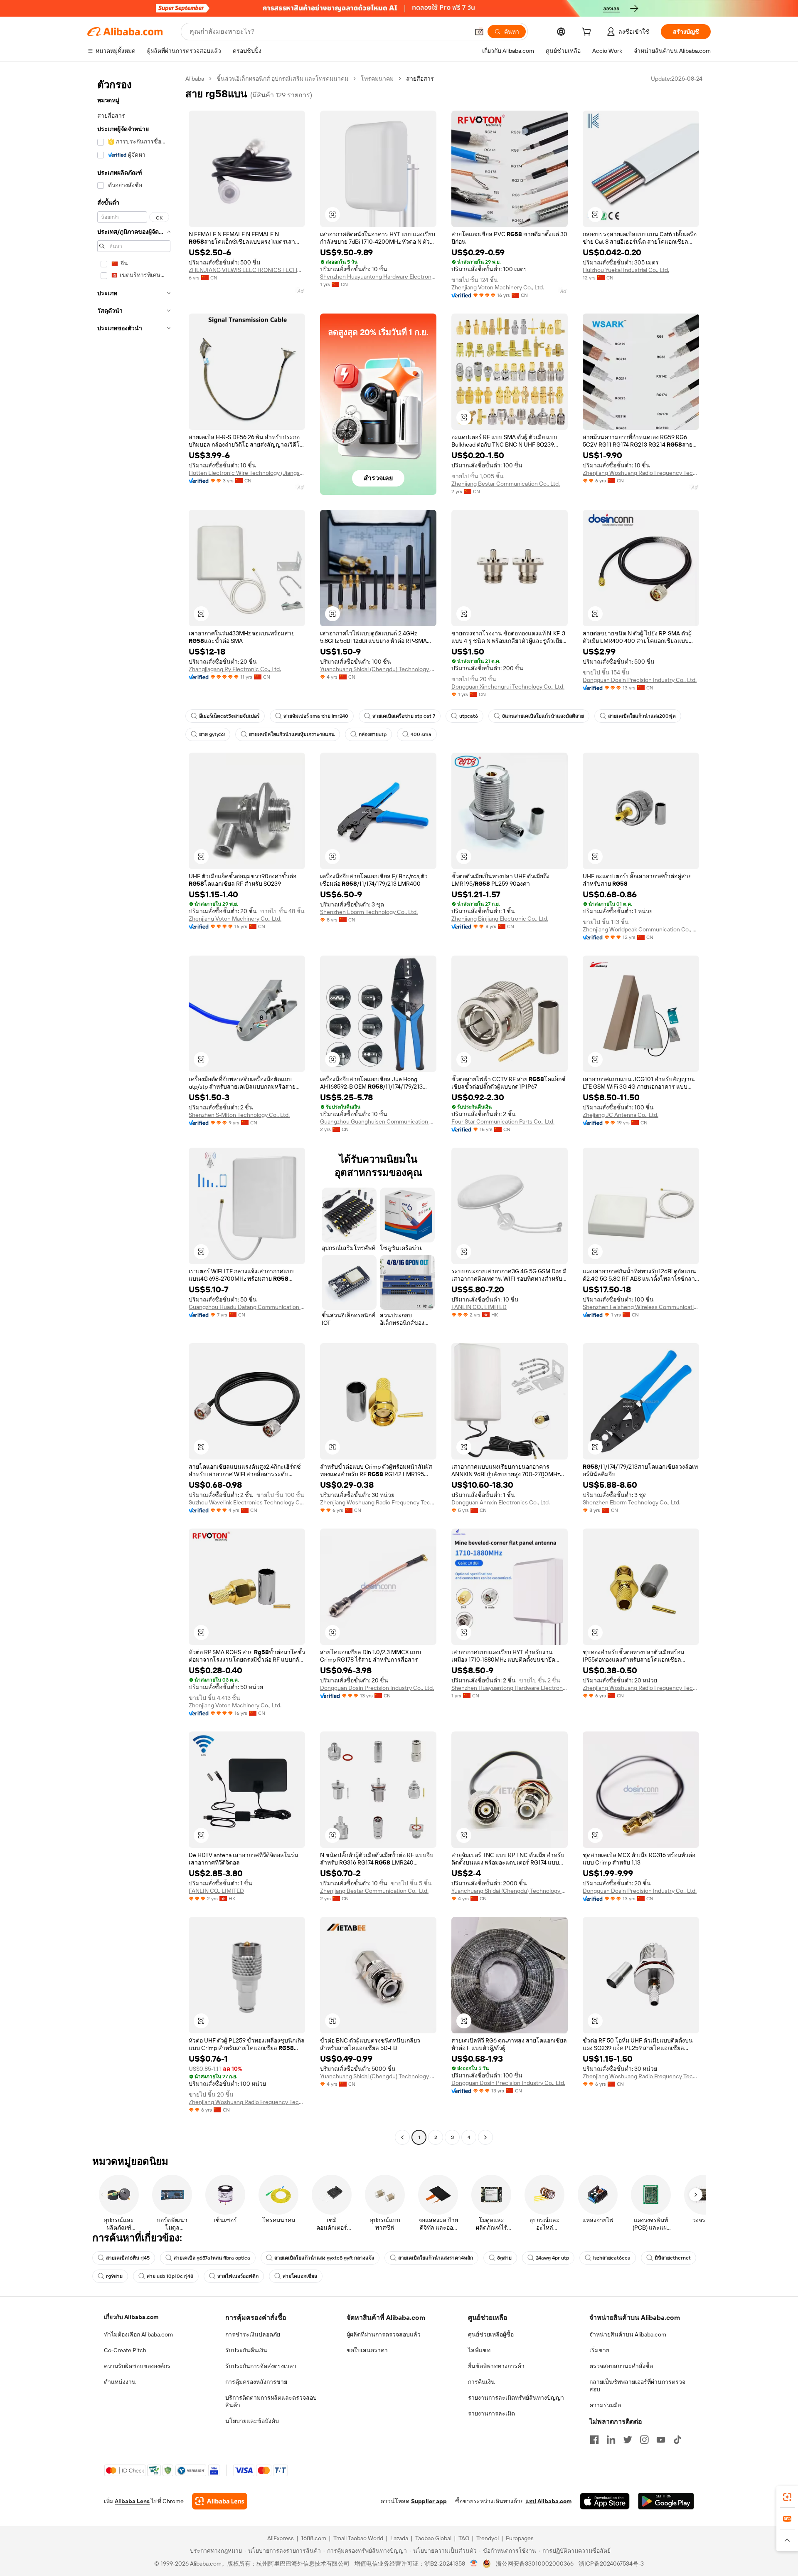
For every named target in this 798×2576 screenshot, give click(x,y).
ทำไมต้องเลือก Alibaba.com (138, 2334)
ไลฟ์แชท (479, 2350)
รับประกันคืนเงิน (246, 2350)
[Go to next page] (485, 2137)
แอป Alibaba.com (548, 2501)
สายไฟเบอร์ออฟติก (238, 2276)
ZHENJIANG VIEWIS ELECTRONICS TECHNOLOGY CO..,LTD (247, 270)
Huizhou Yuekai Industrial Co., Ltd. (626, 270)
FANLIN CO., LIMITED (479, 1307)
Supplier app (429, 2501)
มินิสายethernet (673, 2258)
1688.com (314, 2538)
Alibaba (195, 79)
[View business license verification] (474, 2564)
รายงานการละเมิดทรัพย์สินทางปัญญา (516, 2398)
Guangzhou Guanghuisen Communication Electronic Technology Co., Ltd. (378, 1121)
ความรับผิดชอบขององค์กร (137, 2366)
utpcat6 (469, 716)
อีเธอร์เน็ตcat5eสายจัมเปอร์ (229, 716)
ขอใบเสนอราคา (367, 2350)
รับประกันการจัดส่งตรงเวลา (261, 2366)
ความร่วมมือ (605, 2405)
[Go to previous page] (402, 2137)
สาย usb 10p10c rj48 (170, 2276)
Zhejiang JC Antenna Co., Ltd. (621, 1115)
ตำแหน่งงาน (120, 2382)
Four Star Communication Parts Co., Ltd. (503, 1121)
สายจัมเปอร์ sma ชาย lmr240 (316, 716)
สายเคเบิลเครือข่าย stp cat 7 (404, 716)
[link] (787, 2497)
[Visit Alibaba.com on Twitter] (628, 2440)
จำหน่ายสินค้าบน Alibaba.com (628, 2334)
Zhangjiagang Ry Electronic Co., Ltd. (235, 669)
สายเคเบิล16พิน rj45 (128, 2258)
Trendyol (488, 2538)
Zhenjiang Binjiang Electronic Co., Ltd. (500, 919)
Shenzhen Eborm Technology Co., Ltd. (369, 912)
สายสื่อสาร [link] (420, 79)
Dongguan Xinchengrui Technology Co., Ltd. (508, 687)
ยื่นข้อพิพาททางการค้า (496, 2366)
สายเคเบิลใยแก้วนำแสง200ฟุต (642, 716)
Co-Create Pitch (125, 2350)
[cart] (588, 33)
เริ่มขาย (599, 2350)
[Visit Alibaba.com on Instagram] (644, 2440)
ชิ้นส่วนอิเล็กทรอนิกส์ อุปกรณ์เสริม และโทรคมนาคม (282, 79)
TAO (464, 2538)
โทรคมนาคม (377, 79)
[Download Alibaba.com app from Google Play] (666, 2501)
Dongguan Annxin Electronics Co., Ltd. (501, 1502)
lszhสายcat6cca (612, 2258)
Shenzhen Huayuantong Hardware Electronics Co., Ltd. (378, 277)
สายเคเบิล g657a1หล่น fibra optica (212, 2258)
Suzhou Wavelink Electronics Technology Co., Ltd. (247, 1502)
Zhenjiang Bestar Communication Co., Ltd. (506, 484)
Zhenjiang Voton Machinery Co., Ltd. (498, 287)
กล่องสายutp (373, 734)
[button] (479, 32)
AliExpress (281, 2538)
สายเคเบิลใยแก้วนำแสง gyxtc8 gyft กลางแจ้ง (324, 2258)
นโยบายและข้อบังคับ (252, 2421)
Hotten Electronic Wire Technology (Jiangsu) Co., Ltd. (247, 473)
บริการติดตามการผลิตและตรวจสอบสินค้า (271, 2401)
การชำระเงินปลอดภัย (253, 2334)
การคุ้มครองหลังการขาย (256, 2382)
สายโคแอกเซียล (300, 2276)
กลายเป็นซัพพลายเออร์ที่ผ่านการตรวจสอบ (637, 2386)
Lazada (399, 2538)
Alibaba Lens (132, 2501)
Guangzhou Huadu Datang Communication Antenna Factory (247, 1307)
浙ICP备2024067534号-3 (611, 2564)
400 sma (421, 734)
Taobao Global (433, 2538)
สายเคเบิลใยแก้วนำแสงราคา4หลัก (436, 2258)
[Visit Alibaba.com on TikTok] (677, 2440)
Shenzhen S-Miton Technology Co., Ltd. (239, 1115)
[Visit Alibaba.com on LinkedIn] (611, 2440)
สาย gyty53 (212, 734)
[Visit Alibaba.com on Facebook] (594, 2440)
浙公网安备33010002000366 (535, 2564)
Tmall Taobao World (358, 2538)
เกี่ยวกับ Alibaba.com (131, 2317)
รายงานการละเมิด (491, 2413)
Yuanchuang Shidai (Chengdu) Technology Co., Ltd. (378, 669)
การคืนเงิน (482, 2382)
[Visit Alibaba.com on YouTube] (661, 2440)
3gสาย (504, 2258)
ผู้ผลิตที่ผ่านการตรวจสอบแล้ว (384, 2334)
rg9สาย (114, 2276)
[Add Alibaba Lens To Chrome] (220, 2501)
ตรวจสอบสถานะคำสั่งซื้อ (621, 2366)
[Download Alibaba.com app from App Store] (605, 2501)
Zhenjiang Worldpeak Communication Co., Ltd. (641, 929)
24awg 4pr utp (552, 2258)
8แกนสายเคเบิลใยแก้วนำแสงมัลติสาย (543, 716)
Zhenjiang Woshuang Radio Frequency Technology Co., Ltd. (641, 473)
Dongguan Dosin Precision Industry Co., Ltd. (640, 680)
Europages (520, 2538)
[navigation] (134, 1109)
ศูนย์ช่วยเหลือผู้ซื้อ (491, 2334)
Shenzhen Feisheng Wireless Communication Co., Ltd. (641, 1307)
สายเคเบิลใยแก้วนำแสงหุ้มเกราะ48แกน (292, 734)
